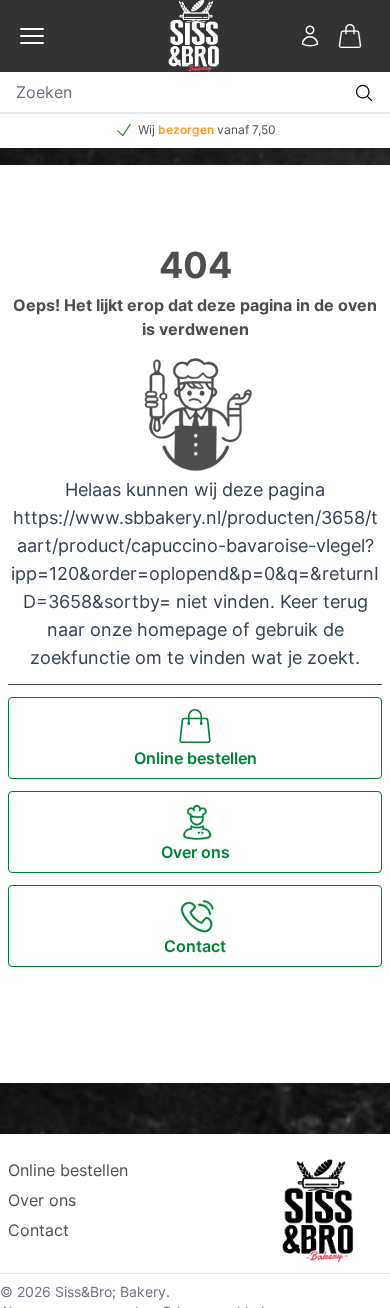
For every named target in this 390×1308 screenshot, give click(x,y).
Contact (38, 1230)
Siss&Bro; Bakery (110, 1291)
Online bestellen (68, 1170)
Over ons (42, 1200)
